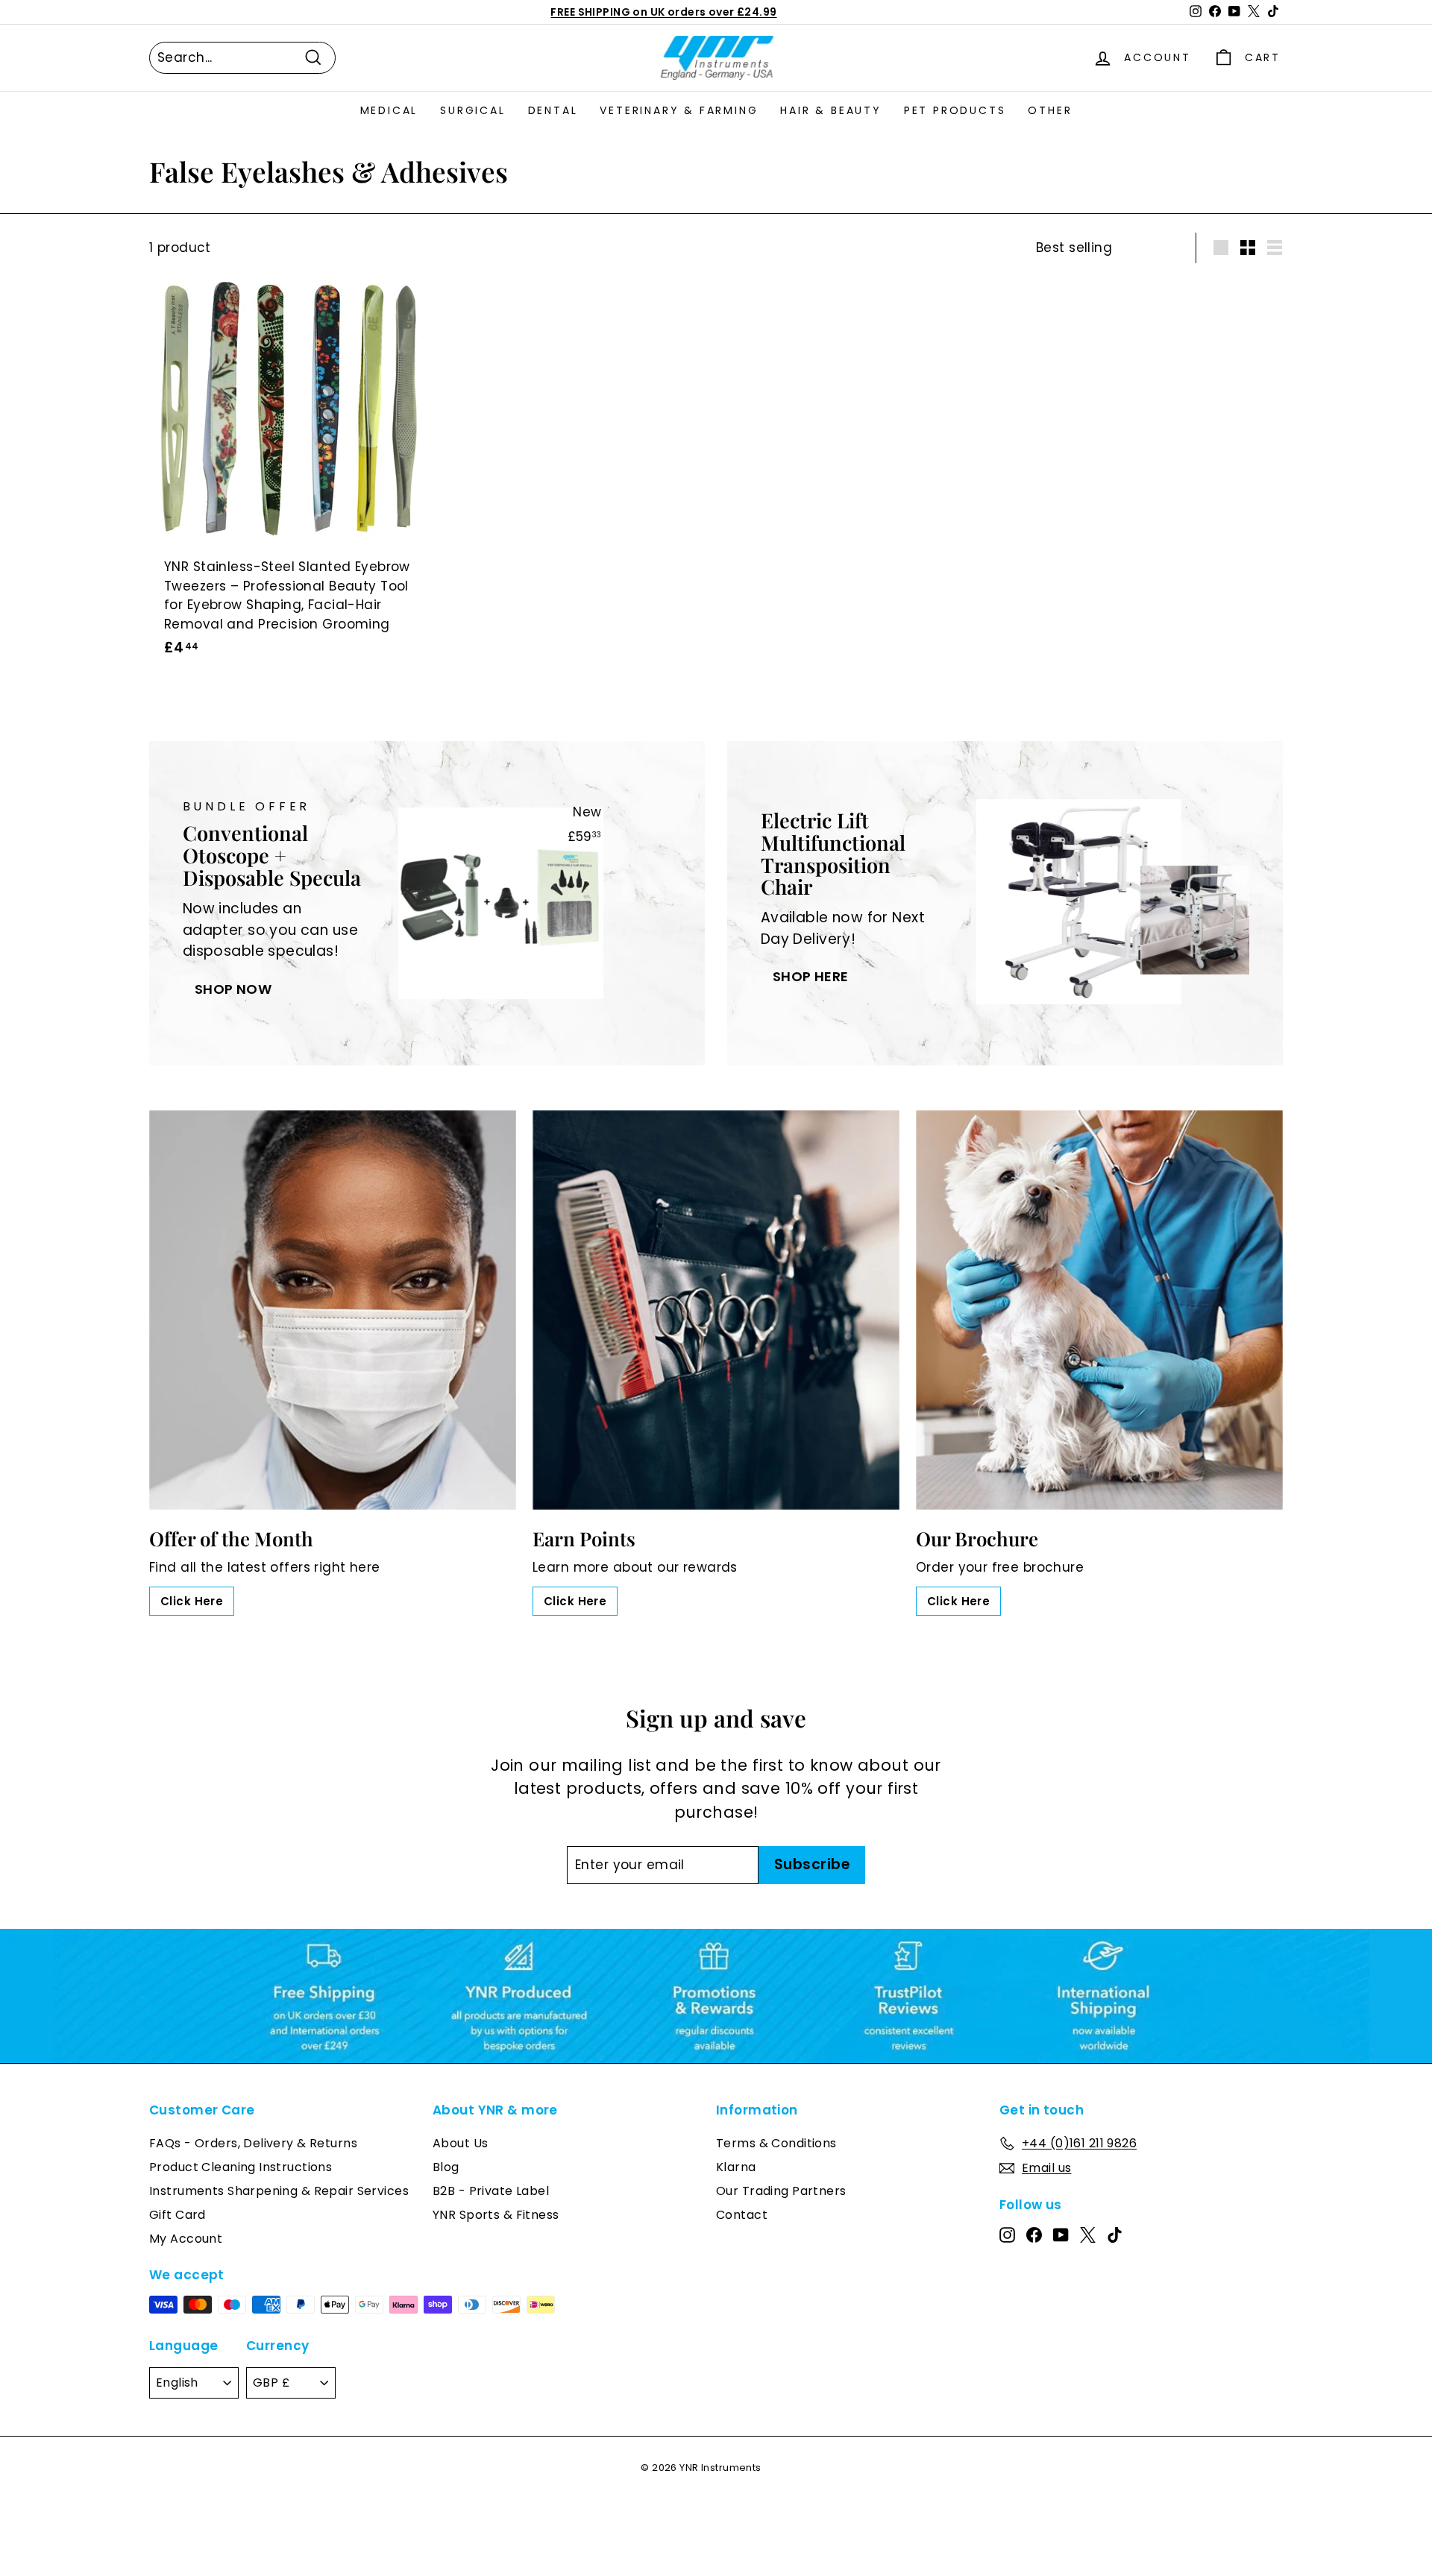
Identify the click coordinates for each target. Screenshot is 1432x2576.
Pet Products (955, 110)
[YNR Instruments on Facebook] (1034, 2235)
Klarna (736, 2167)
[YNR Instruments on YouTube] (1061, 2235)
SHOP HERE (811, 976)
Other (1050, 110)
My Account (186, 2239)
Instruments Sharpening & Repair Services (279, 2191)
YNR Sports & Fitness (496, 2215)
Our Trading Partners (781, 2191)
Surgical (472, 110)
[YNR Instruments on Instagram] (1007, 2235)
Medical (389, 110)
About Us (460, 2143)
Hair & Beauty (830, 110)
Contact (742, 2215)
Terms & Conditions (776, 2143)
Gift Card (178, 2215)
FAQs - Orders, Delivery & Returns (253, 2143)
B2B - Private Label (491, 2191)
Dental (553, 110)
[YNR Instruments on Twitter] (1088, 2235)
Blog (446, 2167)
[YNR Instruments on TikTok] (1115, 2235)
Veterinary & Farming (679, 110)
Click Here (192, 1601)
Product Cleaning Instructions (241, 2167)
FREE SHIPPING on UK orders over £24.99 (663, 12)
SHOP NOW (233, 989)
